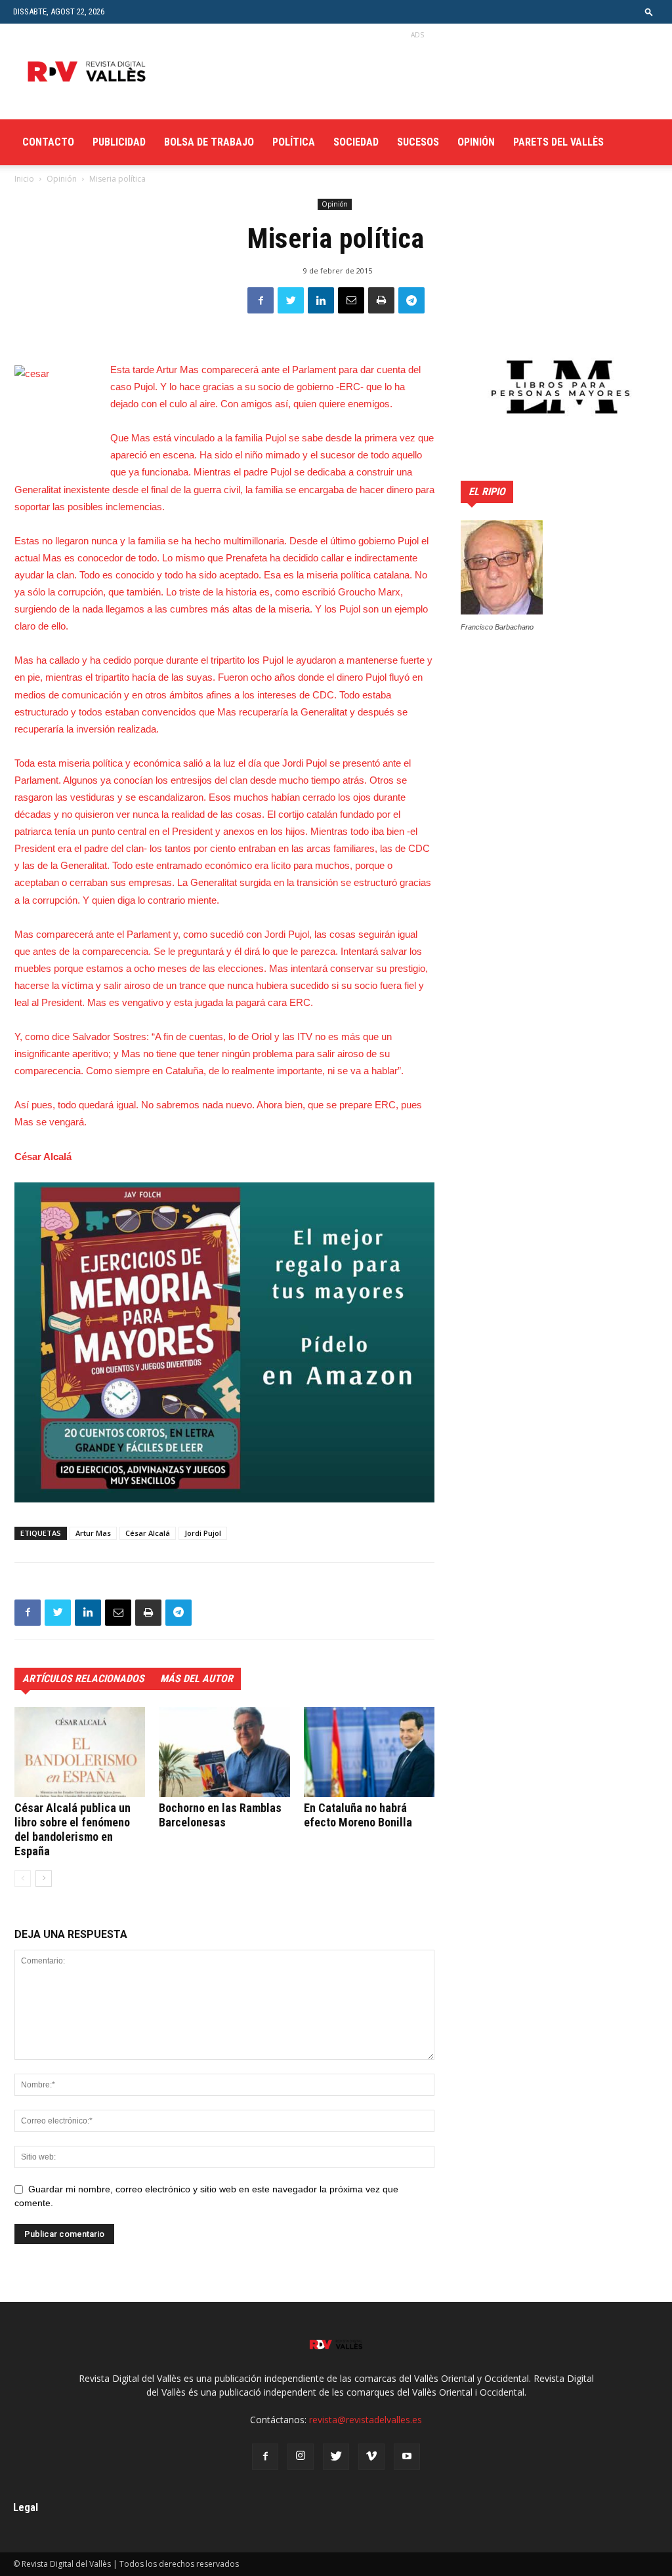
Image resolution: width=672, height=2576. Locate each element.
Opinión (476, 142)
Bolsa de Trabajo (209, 142)
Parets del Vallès (558, 142)
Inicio (24, 179)
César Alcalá (148, 1533)
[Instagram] (301, 2457)
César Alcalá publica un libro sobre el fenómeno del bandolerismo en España (73, 1829)
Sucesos (418, 142)
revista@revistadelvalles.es (366, 2420)
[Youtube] (407, 2457)
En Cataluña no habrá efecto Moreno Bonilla (358, 1815)
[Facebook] (265, 2457)
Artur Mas (93, 1533)
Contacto (48, 142)
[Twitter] (336, 2457)
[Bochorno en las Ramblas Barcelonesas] (224, 1752)
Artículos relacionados (83, 1679)
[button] (649, 11)
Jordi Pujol (203, 1533)
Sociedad (356, 142)
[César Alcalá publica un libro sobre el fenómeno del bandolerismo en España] (80, 1752)
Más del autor (197, 1679)
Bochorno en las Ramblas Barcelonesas (220, 1815)
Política (294, 142)
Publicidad (119, 142)
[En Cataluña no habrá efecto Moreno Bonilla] (369, 1752)
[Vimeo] (371, 2457)
